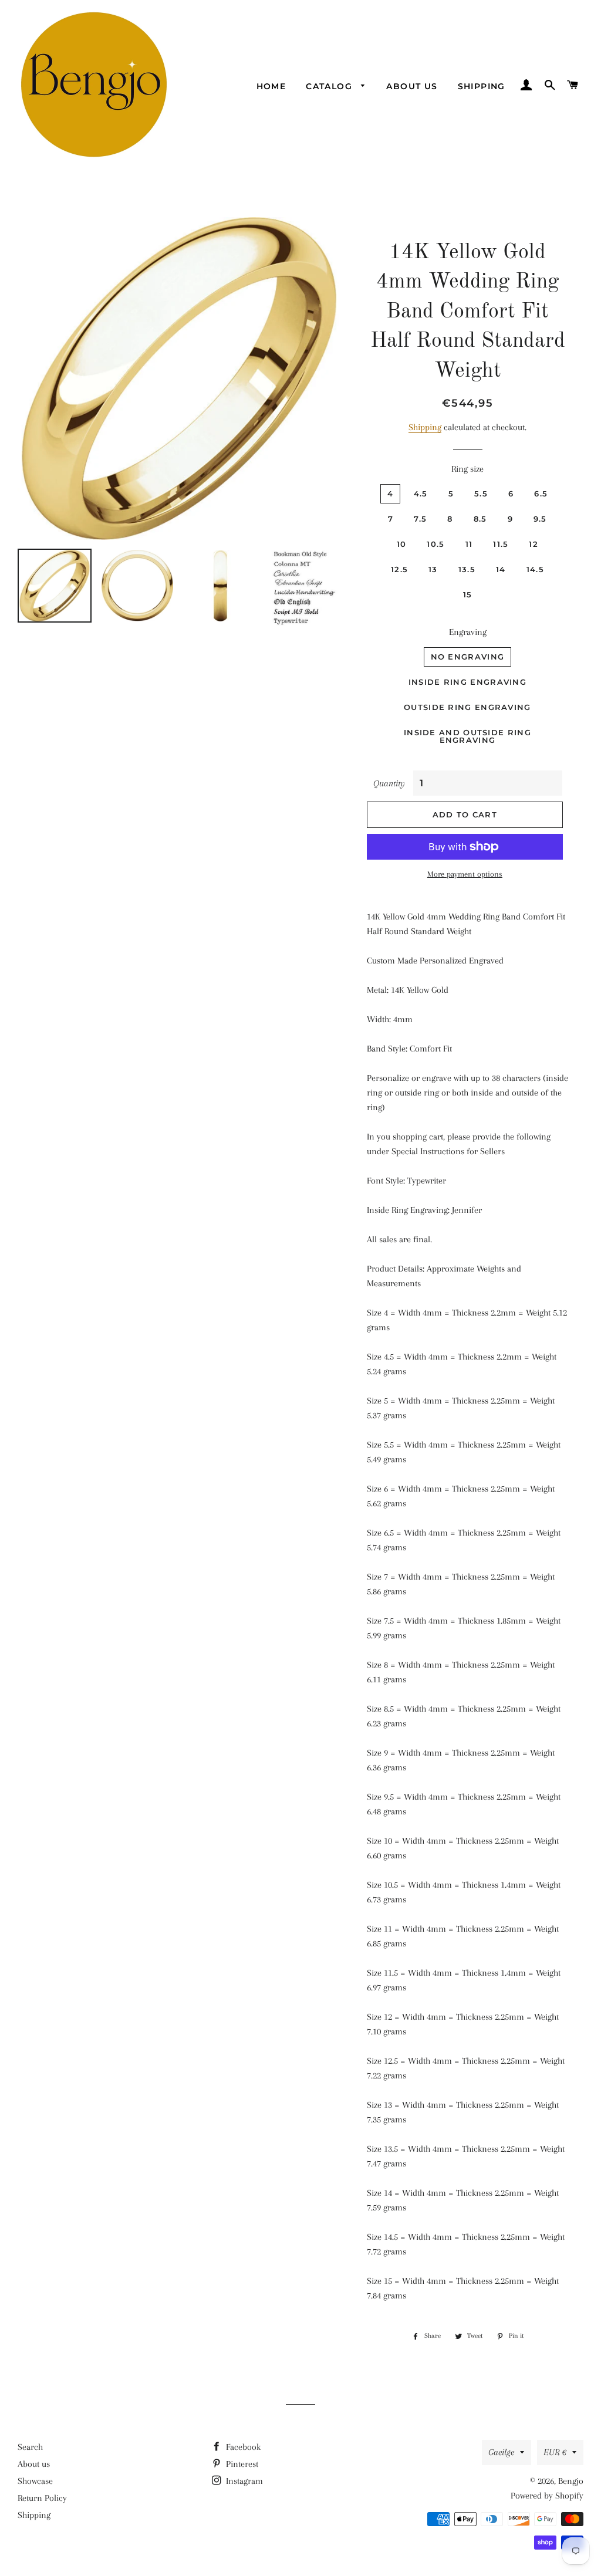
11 (469, 544)
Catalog (330, 86)
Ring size (467, 469)
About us (412, 86)
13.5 (467, 569)
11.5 (501, 544)
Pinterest (241, 2464)
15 (468, 594)
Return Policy (42, 2498)
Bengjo (571, 2481)
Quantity (389, 783)
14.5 (535, 569)
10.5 (435, 544)
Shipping (482, 86)
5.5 (481, 493)
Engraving (468, 632)
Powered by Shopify (547, 2496)
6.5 (541, 493)
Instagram (243, 2481)
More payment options (465, 874)
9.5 (540, 519)
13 (433, 569)
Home (271, 86)
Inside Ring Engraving (467, 682)
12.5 (399, 569)
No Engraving (468, 657)
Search (30, 2447)
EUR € (555, 2452)
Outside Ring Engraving (467, 707)
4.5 (421, 493)
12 (534, 544)
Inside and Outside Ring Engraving (467, 736)
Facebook (242, 2447)
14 (501, 569)
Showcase (35, 2481)
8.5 (480, 519)
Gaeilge (501, 2452)
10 (402, 544)
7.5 (420, 519)
